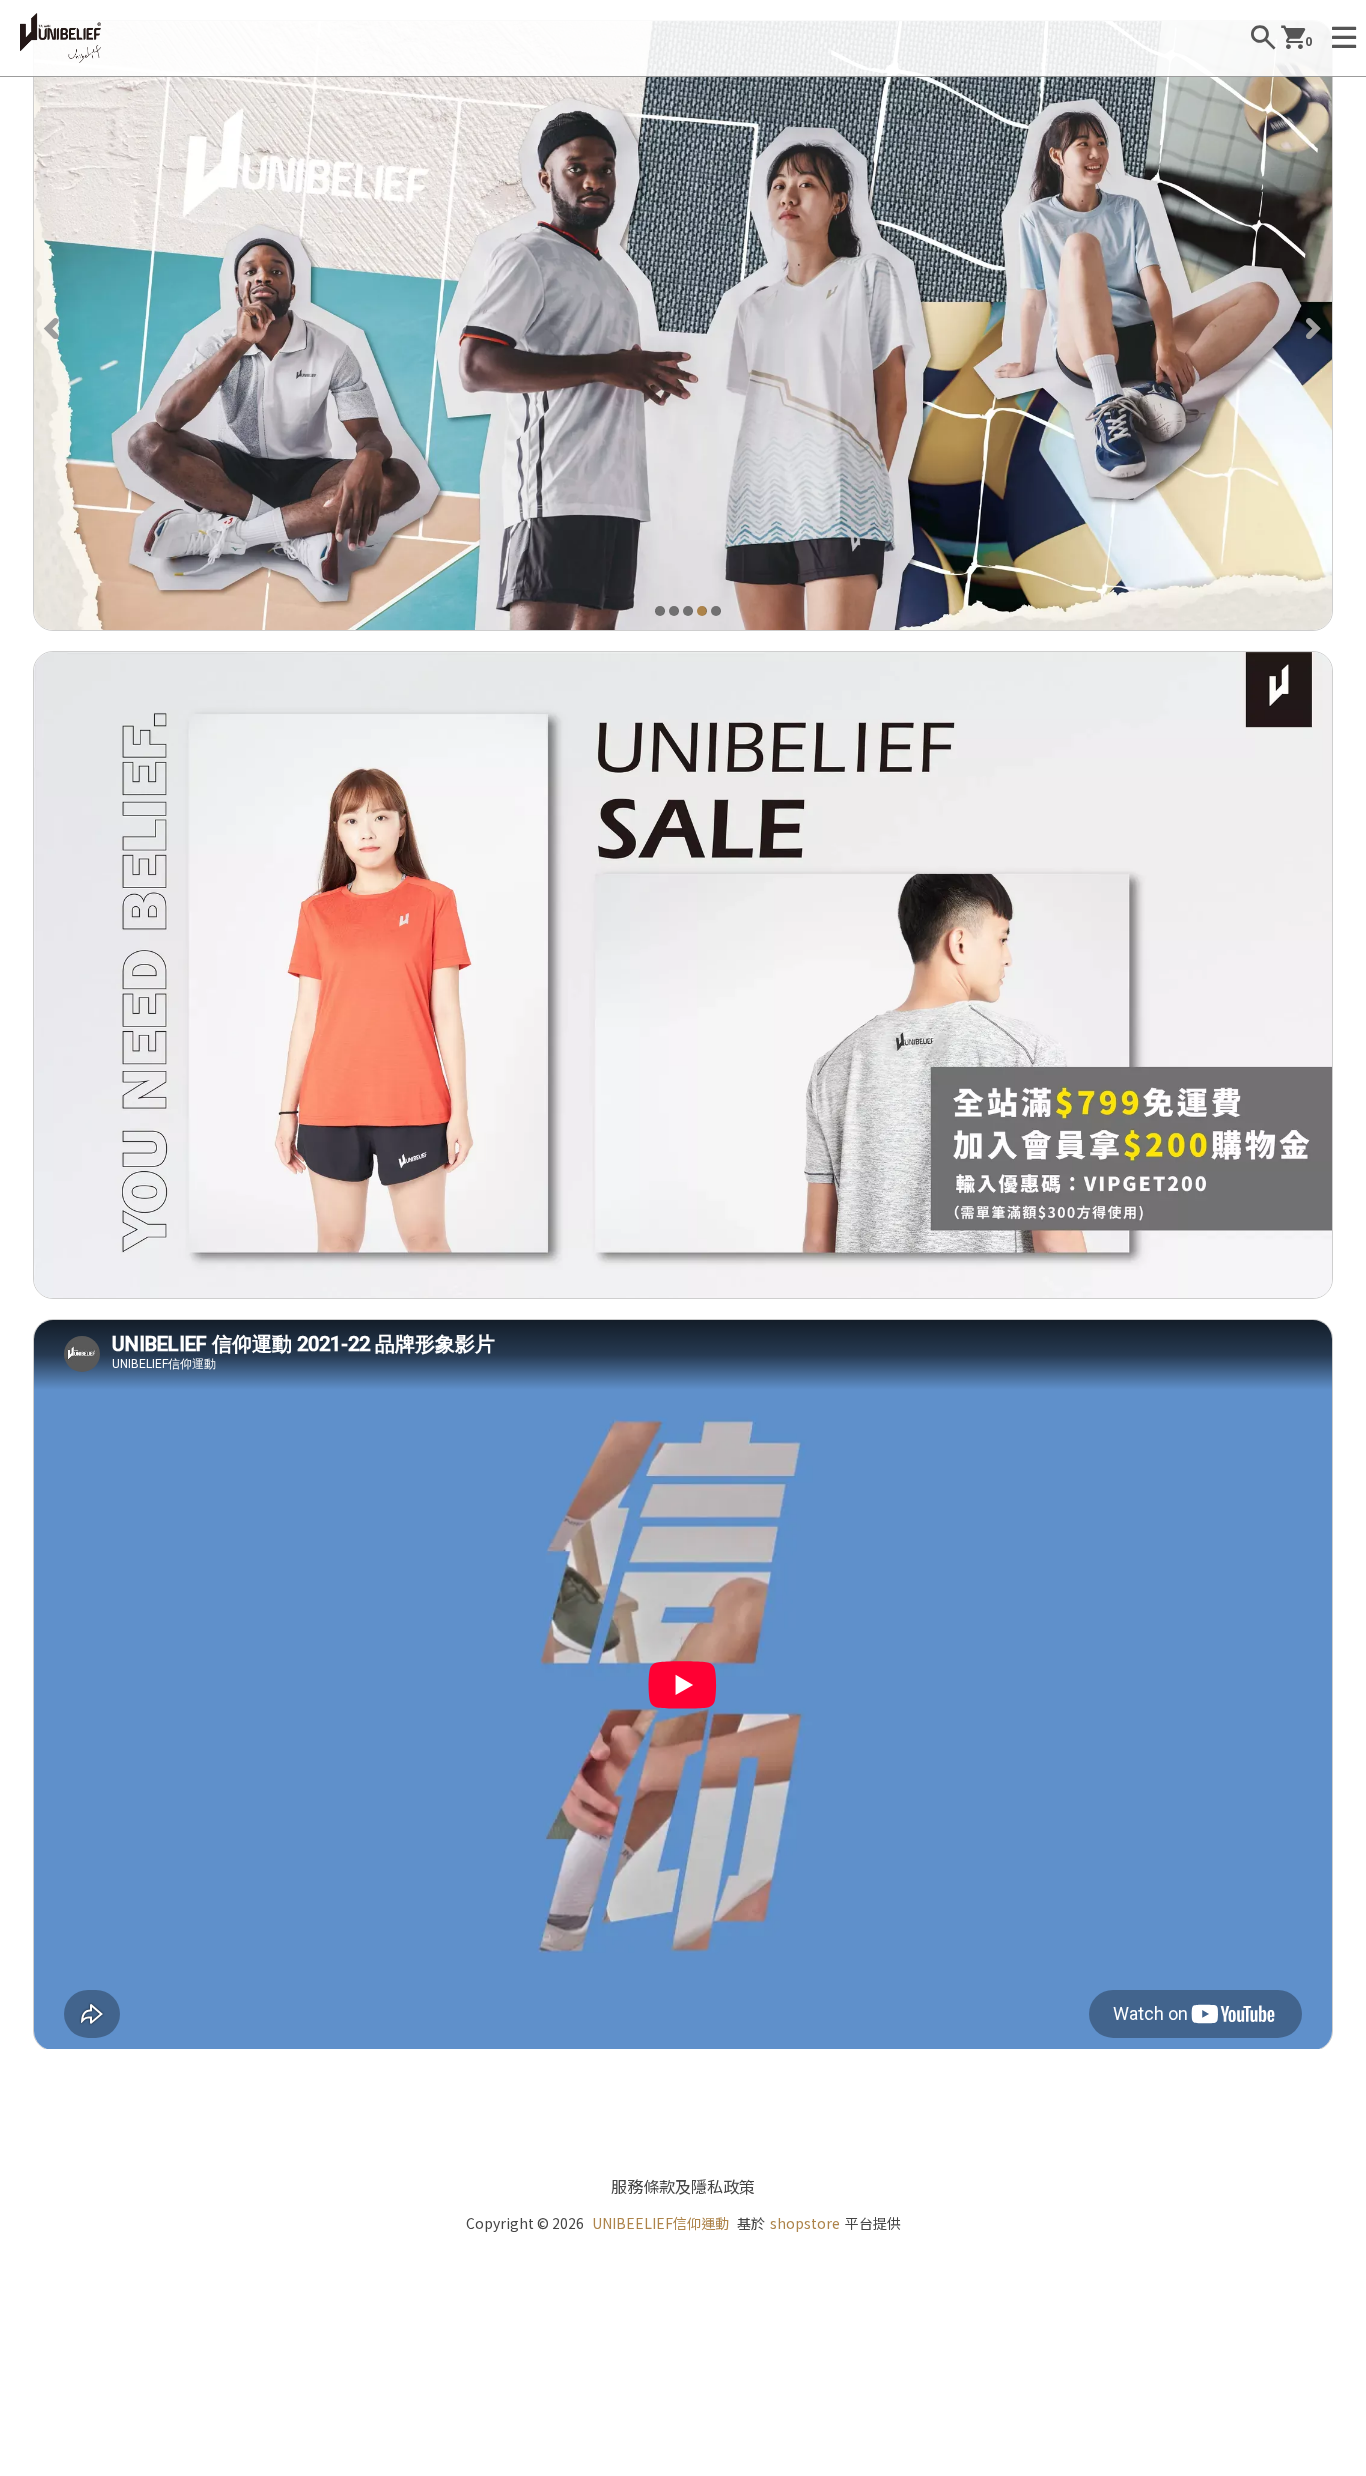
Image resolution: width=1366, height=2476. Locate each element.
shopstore (805, 2223)
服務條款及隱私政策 (683, 2186)
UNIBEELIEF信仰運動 (660, 2223)
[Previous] (54, 326)
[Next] (1312, 326)
